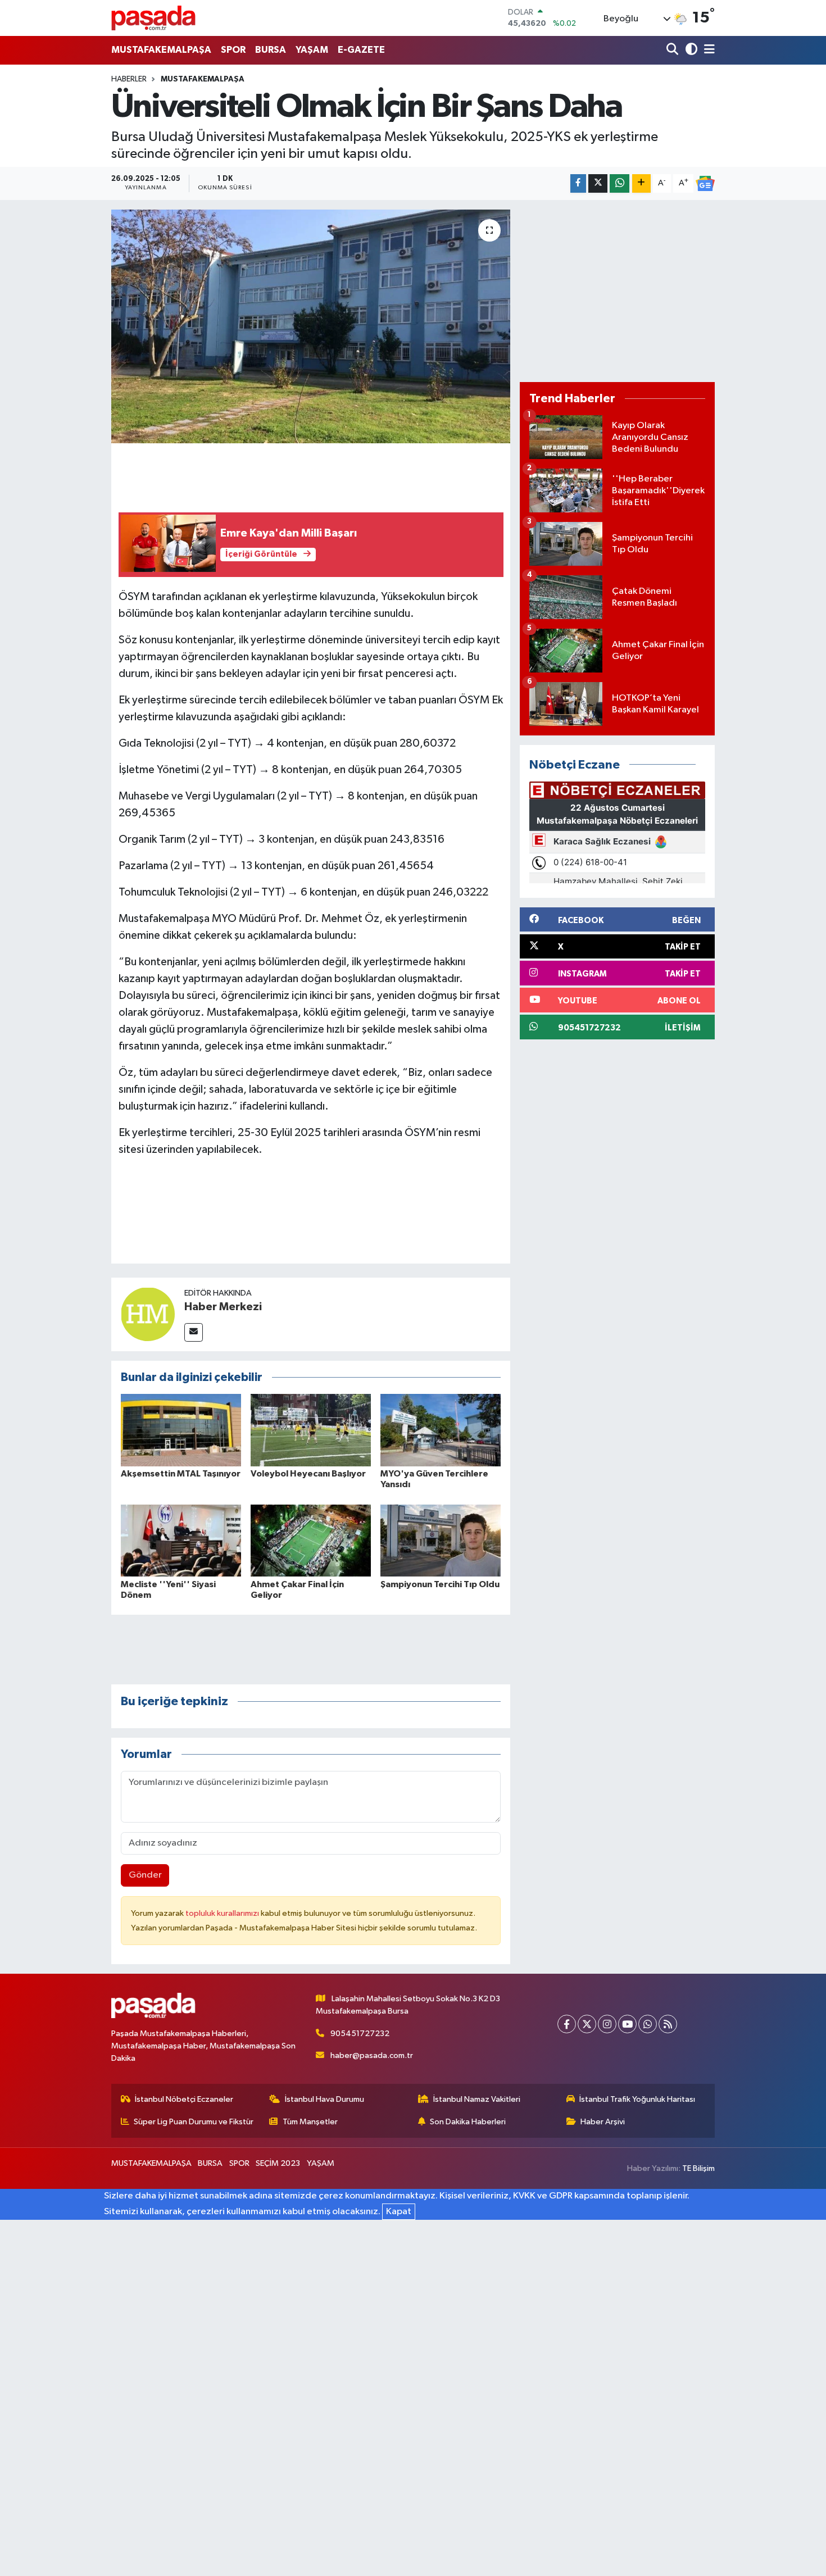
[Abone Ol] (705, 184)
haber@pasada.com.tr (372, 2055)
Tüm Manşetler (310, 2122)
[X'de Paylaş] (598, 183)
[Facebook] (567, 2024)
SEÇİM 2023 (278, 2163)
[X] (587, 2024)
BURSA (271, 50)
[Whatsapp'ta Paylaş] (619, 183)
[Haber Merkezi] (148, 1314)
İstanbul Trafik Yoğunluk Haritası (637, 2099)
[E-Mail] (194, 1332)
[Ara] (673, 50)
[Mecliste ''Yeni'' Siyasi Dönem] (181, 1540)
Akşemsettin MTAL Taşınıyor (181, 1474)
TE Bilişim (698, 2168)
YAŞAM (312, 50)
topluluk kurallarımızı (223, 1913)
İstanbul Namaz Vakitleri (477, 2099)
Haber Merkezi (223, 1307)
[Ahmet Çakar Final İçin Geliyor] (311, 1540)
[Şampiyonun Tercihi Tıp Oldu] (441, 1540)
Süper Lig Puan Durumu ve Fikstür (194, 2122)
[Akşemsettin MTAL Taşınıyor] (181, 1430)
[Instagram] (607, 2024)
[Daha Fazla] (641, 183)
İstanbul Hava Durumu (324, 2099)
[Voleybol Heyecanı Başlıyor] (311, 1430)
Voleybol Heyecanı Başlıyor (308, 1474)
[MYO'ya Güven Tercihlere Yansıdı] (441, 1430)
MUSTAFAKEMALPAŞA (161, 50)
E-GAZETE (361, 50)
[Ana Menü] (707, 50)
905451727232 (360, 2034)
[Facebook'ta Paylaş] (578, 183)
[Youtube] (627, 2024)
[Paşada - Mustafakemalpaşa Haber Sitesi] (153, 18)
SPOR (233, 50)
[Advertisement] (617, 291)
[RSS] (668, 2024)
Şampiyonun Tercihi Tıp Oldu (440, 1584)
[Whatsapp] (648, 2024)
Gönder (145, 1875)
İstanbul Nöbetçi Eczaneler (184, 2099)
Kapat (399, 2212)
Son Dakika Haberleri (468, 2122)
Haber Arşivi (603, 2122)
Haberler (129, 79)
